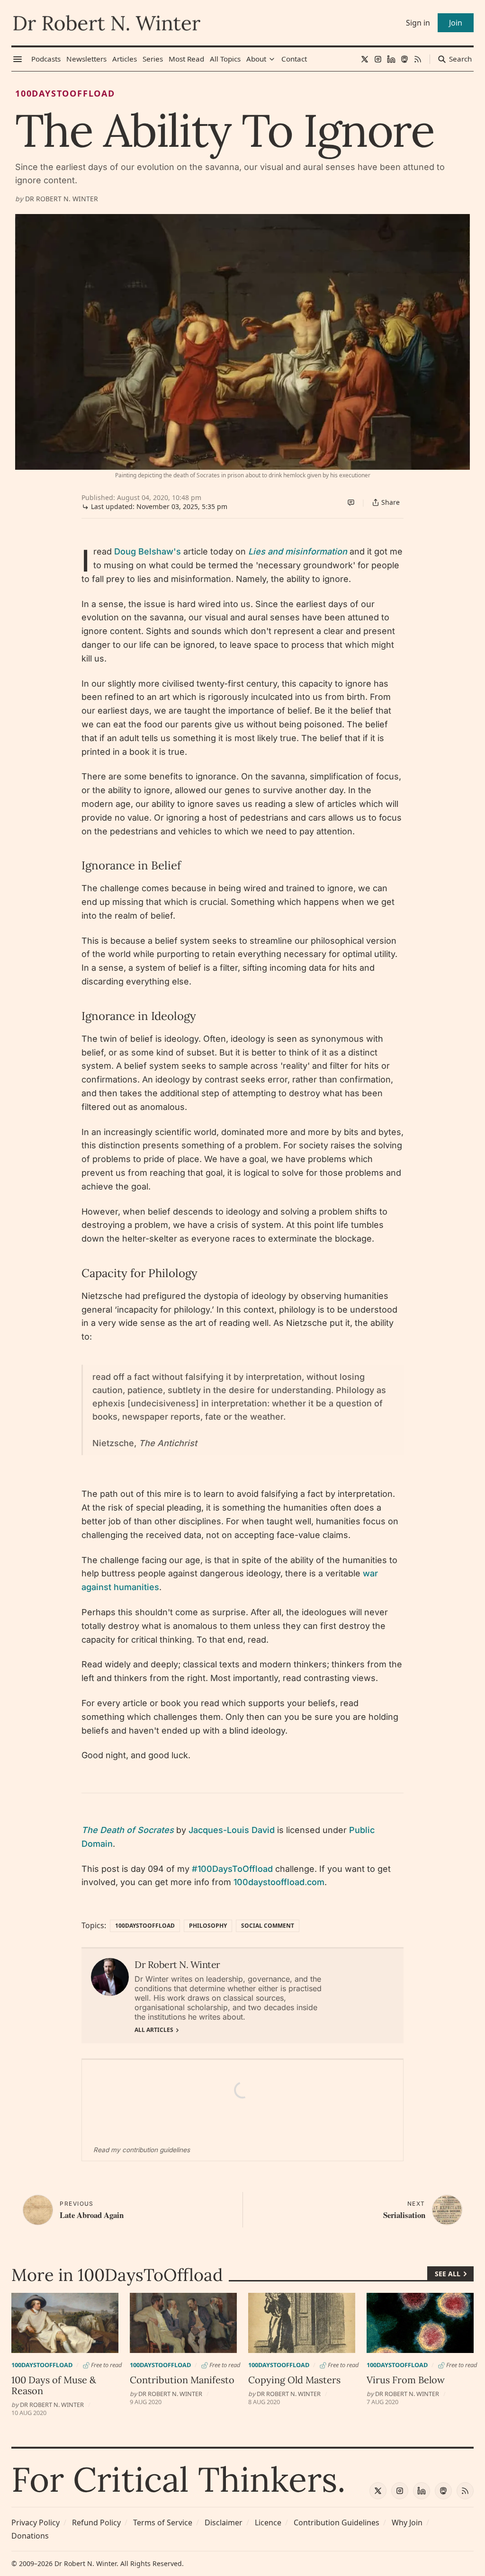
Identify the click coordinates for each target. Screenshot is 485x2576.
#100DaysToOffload (232, 1869)
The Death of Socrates (128, 1830)
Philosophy (208, 1926)
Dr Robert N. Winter (62, 199)
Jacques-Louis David (232, 1830)
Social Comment (268, 1926)
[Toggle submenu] (272, 59)
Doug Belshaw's (148, 551)
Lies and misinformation (298, 551)
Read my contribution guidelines (142, 2150)
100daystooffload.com (279, 1882)
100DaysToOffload (65, 93)
